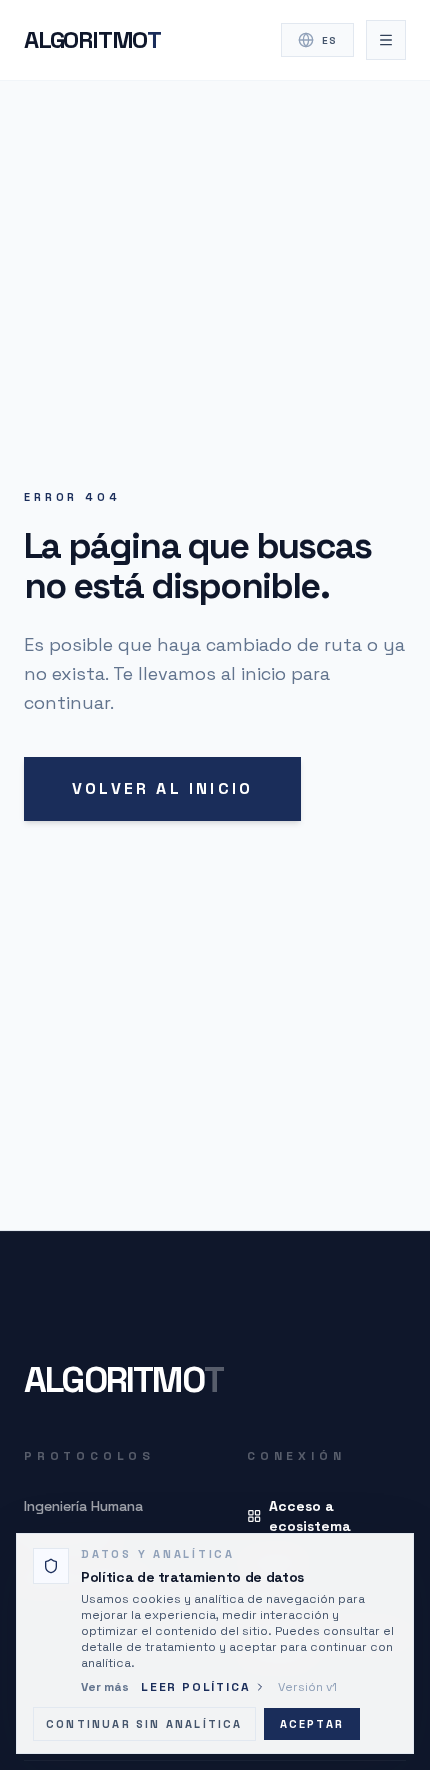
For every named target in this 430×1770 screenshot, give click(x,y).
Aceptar (312, 1724)
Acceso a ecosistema (310, 1516)
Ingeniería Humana (83, 1506)
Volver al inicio (162, 788)
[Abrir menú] (386, 40)
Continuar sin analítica (144, 1724)
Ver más (105, 1687)
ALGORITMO (92, 39)
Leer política (195, 1687)
